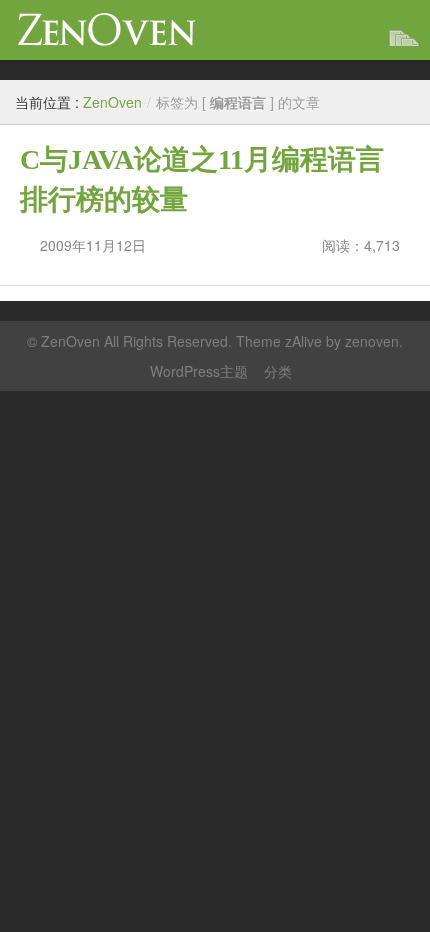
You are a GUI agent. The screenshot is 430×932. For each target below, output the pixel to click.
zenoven (372, 341)
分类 (278, 371)
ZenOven (107, 29)
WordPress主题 (199, 371)
